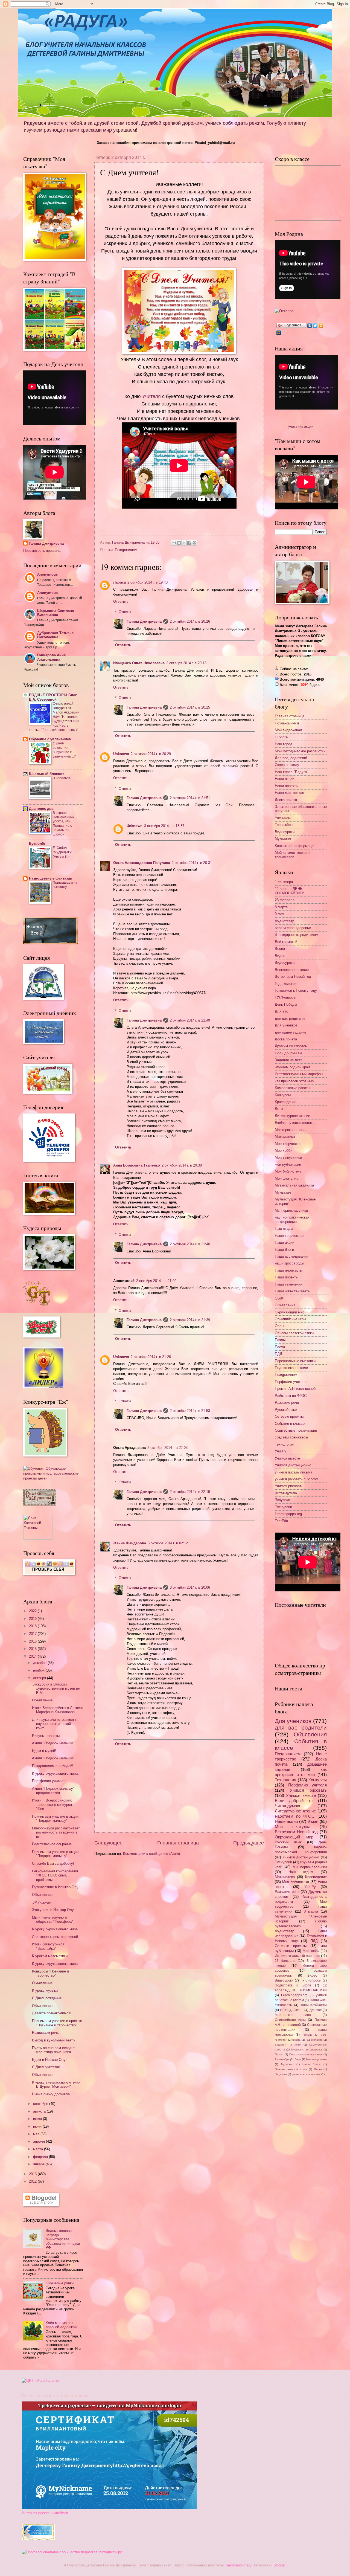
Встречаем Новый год (293, 977)
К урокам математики (50, 1956)
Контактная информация (295, 846)
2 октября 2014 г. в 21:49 (190, 1020)
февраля (41, 2157)
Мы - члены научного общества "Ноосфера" (52, 1919)
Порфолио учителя (291, 1382)
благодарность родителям (297, 935)
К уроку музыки (45, 1990)
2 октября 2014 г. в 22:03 (167, 1448)
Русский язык (286, 1410)
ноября (39, 1670)
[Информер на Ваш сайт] (287, 311)
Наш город (284, 744)
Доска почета (286, 800)
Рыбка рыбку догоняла (51, 2094)
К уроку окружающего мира (55, 1929)
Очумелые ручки (60, 2283)
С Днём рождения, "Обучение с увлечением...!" (64, 750)
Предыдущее (249, 1843)
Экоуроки (282, 1500)
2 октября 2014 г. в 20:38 (182, 1165)
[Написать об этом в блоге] (179, 543)
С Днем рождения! (47, 1998)
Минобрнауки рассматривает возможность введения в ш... (56, 1832)
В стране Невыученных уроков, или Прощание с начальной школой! (64, 824)
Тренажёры (284, 825)
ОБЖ (279, 1298)
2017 (33, 1634)
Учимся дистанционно (293, 1465)
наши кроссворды (289, 1263)
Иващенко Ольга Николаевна (139, 663)
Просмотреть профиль (42, 551)
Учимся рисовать (289, 1486)
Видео (280, 956)
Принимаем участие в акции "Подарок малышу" (55, 1818)
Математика (285, 1137)
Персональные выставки (295, 1361)
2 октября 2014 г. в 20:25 (190, 707)
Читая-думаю (286, 1493)
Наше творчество (289, 1236)
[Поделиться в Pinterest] (194, 543)
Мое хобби (284, 1151)
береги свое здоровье (293, 928)
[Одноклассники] (321, 326)
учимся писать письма (294, 1472)
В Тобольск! (62, 778)
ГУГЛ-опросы (285, 997)
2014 (33, 1656)
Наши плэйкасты (289, 1270)
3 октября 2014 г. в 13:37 (164, 826)
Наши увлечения (289, 1284)
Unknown (121, 754)
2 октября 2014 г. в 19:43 (148, 582)
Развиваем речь (45, 2033)
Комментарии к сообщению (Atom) (151, 1854)
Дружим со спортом (291, 1046)
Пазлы (280, 1340)
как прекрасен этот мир (294, 1081)
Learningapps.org (288, 1514)
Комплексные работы (292, 1088)
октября (40, 1678)
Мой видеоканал (288, 730)
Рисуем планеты (46, 1736)
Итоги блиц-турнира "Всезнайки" (48, 1946)
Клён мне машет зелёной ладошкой (61, 2325)
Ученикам (283, 818)
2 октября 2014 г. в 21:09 (156, 1281)
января (39, 2164)
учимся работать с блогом (297, 1479)
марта (39, 2149)
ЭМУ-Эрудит (42, 1902)
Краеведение (286, 1102)
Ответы (125, 612)
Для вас (282, 1011)
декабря (40, 1663)
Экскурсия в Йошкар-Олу (53, 1910)
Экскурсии (283, 1507)
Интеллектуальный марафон (299, 1074)
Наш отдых (284, 1228)
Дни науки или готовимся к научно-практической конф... (54, 1724)
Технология (284, 1444)
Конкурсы (283, 1095)
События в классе (290, 1424)
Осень (280, 1326)
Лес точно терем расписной (55, 1937)
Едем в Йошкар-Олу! (49, 2060)
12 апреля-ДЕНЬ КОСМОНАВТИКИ (290, 891)
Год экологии (286, 984)
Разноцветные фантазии (51, 878)
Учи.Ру (281, 1451)
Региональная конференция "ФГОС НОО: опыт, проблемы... (55, 1875)
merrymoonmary (239, 2565)
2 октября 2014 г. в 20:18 (186, 663)
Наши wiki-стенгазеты (293, 1291)
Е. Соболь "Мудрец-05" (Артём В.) (62, 852)
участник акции (301, 426)
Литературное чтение (292, 1116)
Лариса (119, 582)
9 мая (279, 914)
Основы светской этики (294, 1333)
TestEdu (281, 1521)
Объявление (42, 1700)
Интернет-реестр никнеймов (45, 2513)
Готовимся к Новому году (296, 990)
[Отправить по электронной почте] (174, 543)
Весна (280, 949)
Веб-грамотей (286, 942)
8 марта (281, 907)
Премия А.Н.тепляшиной (295, 1389)
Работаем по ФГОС (291, 1396)
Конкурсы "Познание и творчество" (50, 1973)
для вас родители (290, 1018)
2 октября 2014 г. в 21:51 (190, 798)
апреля (40, 2141)
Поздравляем (126, 550)
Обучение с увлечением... (52, 739)
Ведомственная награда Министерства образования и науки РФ (63, 2239)
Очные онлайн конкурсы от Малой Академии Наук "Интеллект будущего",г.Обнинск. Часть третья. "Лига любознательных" (54, 717)
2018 (33, 1626)
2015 (33, 1649)
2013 (33, 2174)
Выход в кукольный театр (53, 2040)
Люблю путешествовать (295, 1123)
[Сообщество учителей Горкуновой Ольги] (38, 2539)
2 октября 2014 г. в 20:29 (151, 754)
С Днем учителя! (46, 2067)
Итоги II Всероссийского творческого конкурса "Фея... (52, 1805)
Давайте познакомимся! (52, 2013)
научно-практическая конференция (292, 1219)
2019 (33, 1619)
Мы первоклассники (291, 1210)
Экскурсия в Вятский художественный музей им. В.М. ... (57, 1689)
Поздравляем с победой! (53, 1766)
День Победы (286, 1004)
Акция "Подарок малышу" (53, 1743)
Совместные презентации (296, 1430)
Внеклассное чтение (292, 970)
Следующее (108, 1843)
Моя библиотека (288, 1171)
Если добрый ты (288, 1053)
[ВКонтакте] (310, 326)
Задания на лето (289, 1060)
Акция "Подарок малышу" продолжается (53, 1791)
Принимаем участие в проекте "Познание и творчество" (57, 2023)
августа (40, 2111)
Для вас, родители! (291, 758)
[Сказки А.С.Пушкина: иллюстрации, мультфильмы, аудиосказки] (40, 1504)
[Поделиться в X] (184, 543)
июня (38, 2126)
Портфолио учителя (49, 1781)
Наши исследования (292, 1256)
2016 (33, 1641)
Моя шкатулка (287, 1178)
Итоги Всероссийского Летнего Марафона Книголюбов (58, 1710)
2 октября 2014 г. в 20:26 (190, 621)
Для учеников (286, 1025)
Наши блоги (284, 1250)
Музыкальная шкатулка (294, 1185)
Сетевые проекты (289, 1416)
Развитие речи (287, 1402)
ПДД (278, 1354)
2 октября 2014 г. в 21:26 (151, 1357)
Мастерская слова (290, 1130)
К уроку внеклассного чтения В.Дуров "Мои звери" (56, 2084)
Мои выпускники (288, 1157)
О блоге (281, 737)
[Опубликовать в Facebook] (189, 543)
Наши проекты (287, 786)
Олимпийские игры (290, 1319)
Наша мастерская (289, 793)
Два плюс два (41, 809)
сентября (41, 2104)
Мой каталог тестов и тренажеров (293, 855)
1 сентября (284, 882)
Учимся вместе (287, 1458)
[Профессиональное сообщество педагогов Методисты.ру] (72, 2552)
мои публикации (288, 1164)
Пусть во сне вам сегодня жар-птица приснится (54, 2050)
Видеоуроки (285, 832)
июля (38, 2119)
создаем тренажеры (291, 1437)
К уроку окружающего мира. (55, 1773)
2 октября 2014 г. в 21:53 (190, 1411)
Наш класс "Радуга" (291, 772)
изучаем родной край (292, 1067)
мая (37, 2134)
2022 (33, 1611)
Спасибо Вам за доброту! (53, 1863)
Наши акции (285, 779)
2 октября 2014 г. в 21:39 (190, 1320)
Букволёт (37, 844)
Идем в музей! (44, 1751)
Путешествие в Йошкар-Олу (55, 1887)
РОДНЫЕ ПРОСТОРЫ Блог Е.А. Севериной (53, 697)
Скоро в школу (287, 765)
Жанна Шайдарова (130, 1543)
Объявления (285, 1305)
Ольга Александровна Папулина (142, 863)
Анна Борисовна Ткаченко (137, 1165)
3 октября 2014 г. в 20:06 (190, 1587)
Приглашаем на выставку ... (65, 885)
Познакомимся (287, 723)
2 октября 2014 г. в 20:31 (192, 863)
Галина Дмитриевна (144, 621)
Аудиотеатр (285, 921)
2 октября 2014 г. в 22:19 (190, 1492)
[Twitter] (315, 326)
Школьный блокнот (46, 774)
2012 (33, 2181)
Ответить (121, 601)
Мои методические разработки (300, 751)
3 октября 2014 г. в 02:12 (168, 1543)
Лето (279, 1109)
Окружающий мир (290, 1312)
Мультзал (283, 839)
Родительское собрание (52, 1844)
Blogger (279, 2565)
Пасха (280, 1347)
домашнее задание (291, 1032)
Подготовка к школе (291, 1368)
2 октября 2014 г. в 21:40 (190, 1244)
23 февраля (285, 900)
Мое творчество (288, 1144)
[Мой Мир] (279, 333)
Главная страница (178, 1843)
